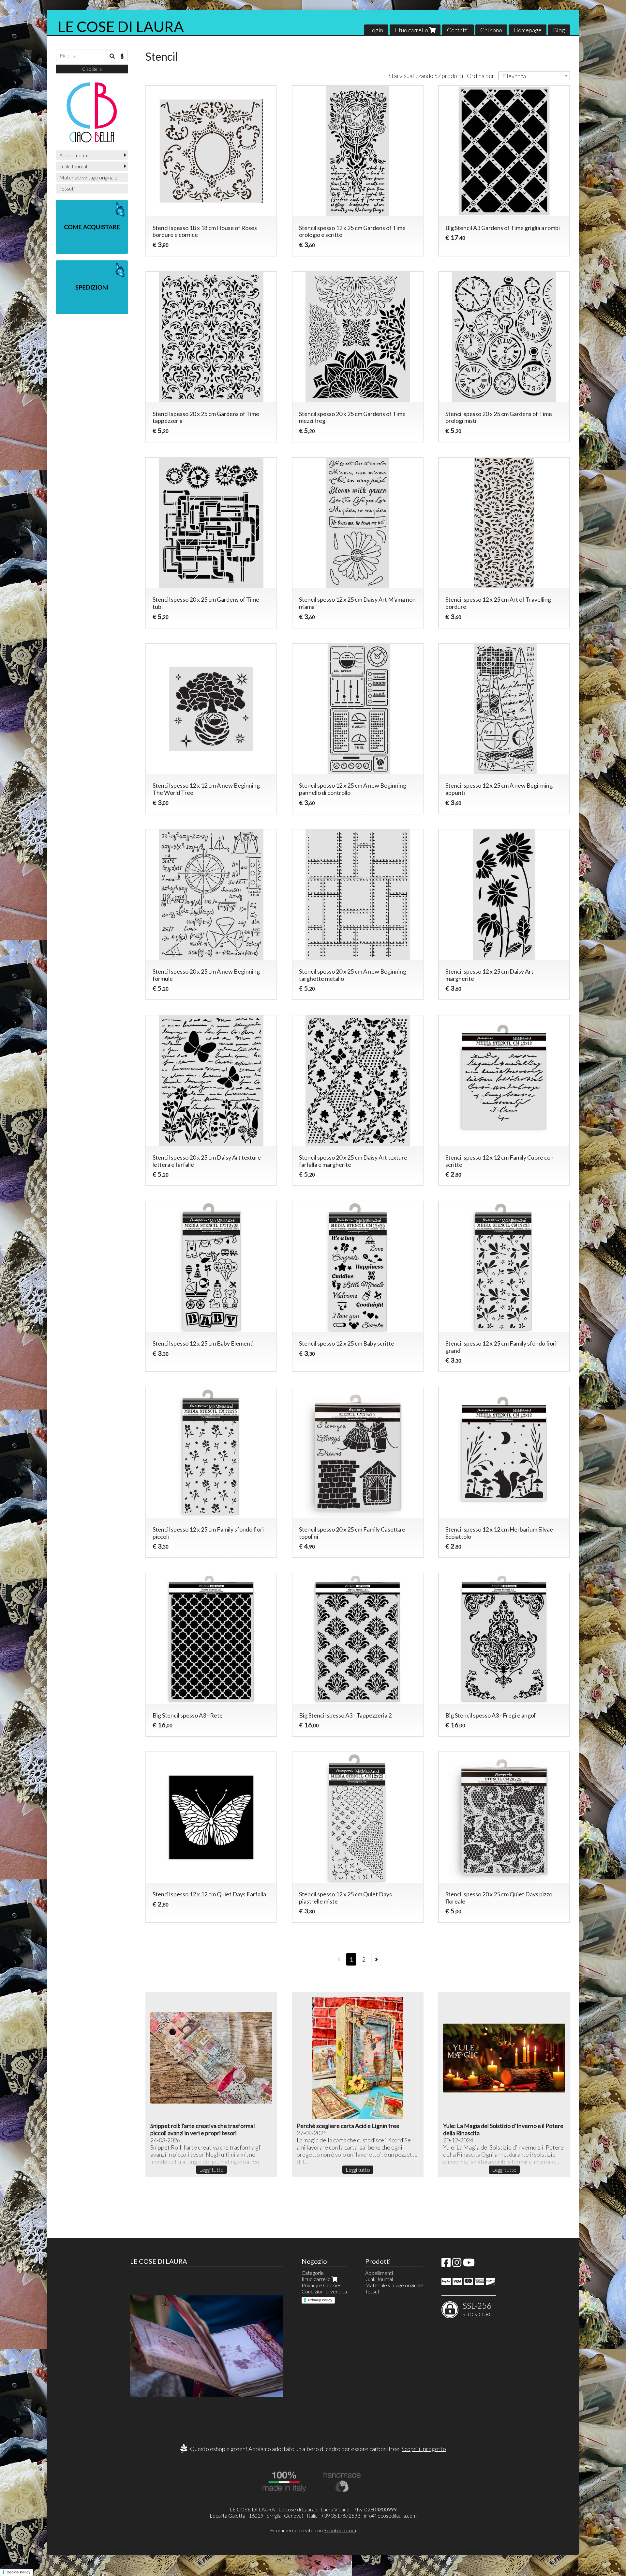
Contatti (458, 30)
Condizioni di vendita (324, 2291)
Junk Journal (73, 166)
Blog (559, 30)
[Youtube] (469, 2264)
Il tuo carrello (412, 30)
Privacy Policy (320, 2300)
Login (376, 30)
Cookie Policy (18, 2572)
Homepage (528, 30)
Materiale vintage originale (88, 177)
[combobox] (534, 76)
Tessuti (67, 188)
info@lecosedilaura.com (390, 2515)
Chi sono (491, 30)
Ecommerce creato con (313, 2530)
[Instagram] (457, 2264)
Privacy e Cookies (321, 2285)
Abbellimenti (73, 155)
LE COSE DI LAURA (121, 26)
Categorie (313, 2273)
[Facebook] (446, 2264)
